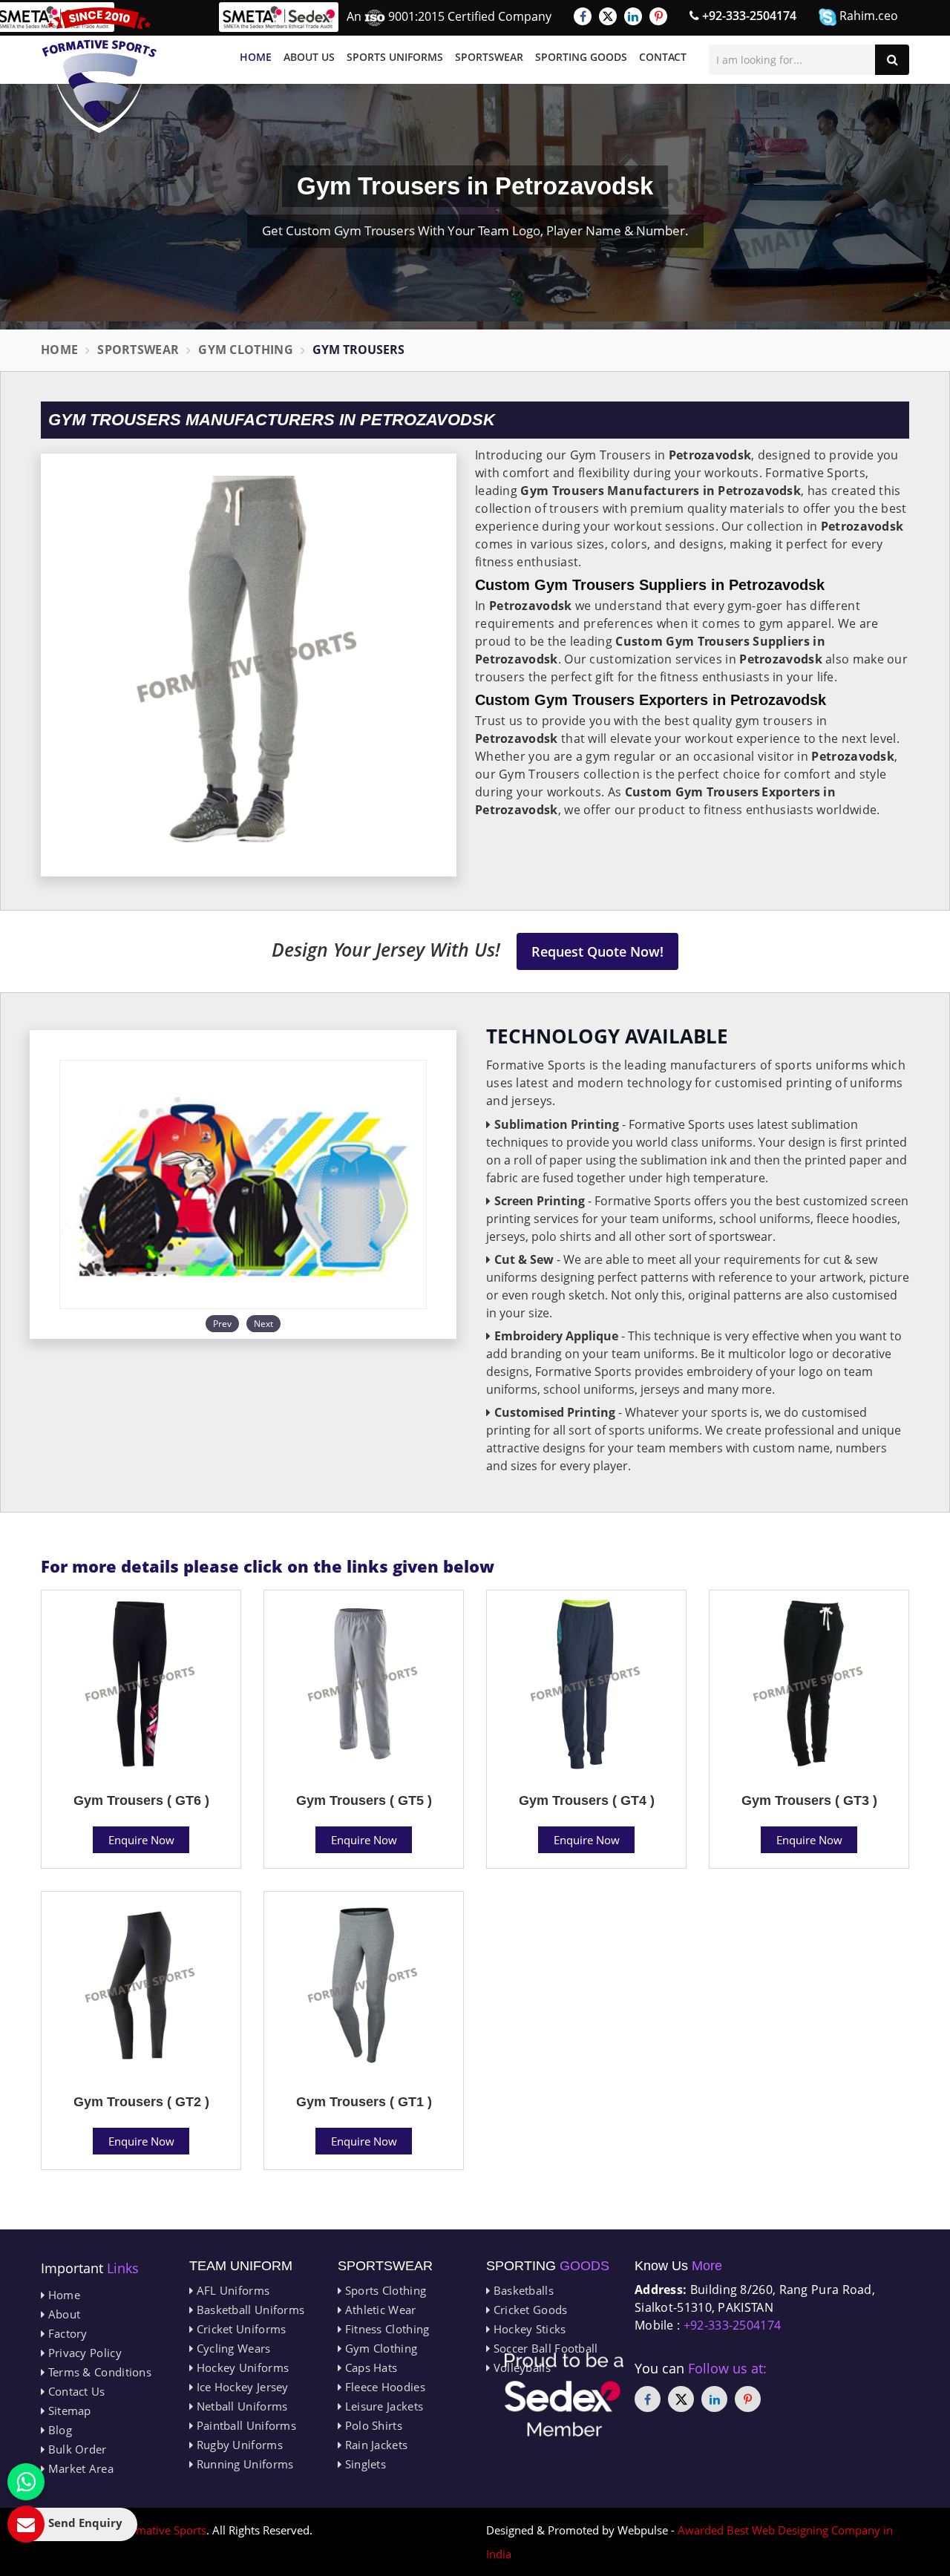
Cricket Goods (528, 2310)
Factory (66, 2333)
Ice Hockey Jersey (240, 2387)
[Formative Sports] (99, 70)
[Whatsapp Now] (26, 2482)
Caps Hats (369, 2367)
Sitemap (68, 2411)
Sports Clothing (384, 2290)
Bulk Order (75, 2449)
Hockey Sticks (528, 2329)
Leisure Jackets (382, 2406)
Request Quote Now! (597, 951)
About (62, 2314)
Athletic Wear (379, 2310)
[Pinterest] (658, 16)
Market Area (79, 2468)
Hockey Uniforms (241, 2367)
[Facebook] (583, 16)
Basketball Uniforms (249, 2310)
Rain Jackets (374, 2445)
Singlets (364, 2464)
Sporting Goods (581, 57)
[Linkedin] (633, 16)
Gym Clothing (246, 350)
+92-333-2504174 (748, 16)
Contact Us (75, 2391)
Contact (663, 57)
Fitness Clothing (385, 2329)
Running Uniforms (243, 2464)
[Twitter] (608, 16)
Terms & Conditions (98, 2372)
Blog (58, 2430)
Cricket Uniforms (239, 2329)
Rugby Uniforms (238, 2445)
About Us (309, 57)
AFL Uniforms (231, 2290)
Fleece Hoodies (383, 2387)
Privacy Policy (83, 2353)
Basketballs (522, 2290)
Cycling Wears (232, 2348)
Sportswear (489, 57)
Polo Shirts (372, 2425)
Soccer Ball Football (544, 2348)
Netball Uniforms (240, 2406)
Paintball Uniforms (245, 2425)
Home (256, 57)
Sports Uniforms (395, 57)
